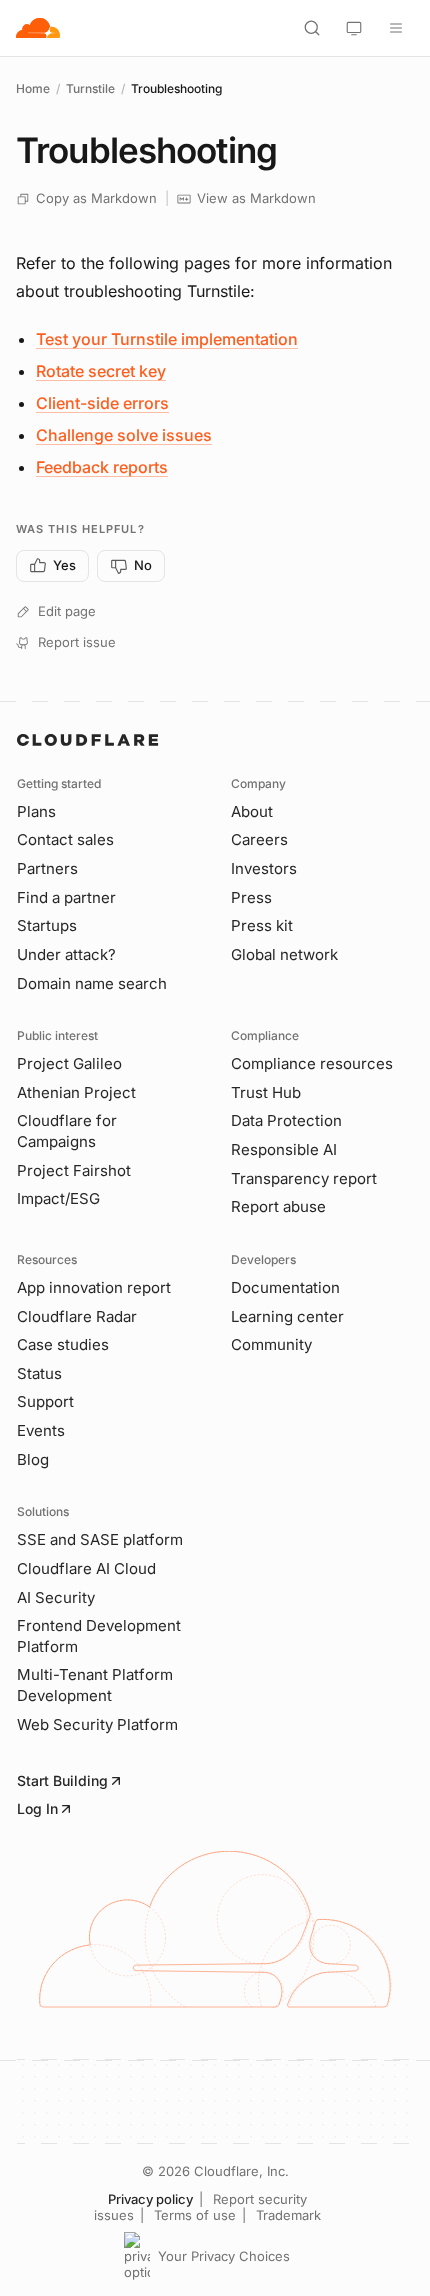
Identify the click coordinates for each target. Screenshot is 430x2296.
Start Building (62, 1780)
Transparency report (304, 1178)
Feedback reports (102, 467)
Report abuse (278, 1206)
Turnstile (90, 88)
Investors (264, 868)
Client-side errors (102, 403)
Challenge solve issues (124, 435)
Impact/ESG (58, 1198)
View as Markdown (256, 198)
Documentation (285, 1287)
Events (41, 1430)
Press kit (262, 925)
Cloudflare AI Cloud (86, 1568)
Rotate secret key (101, 371)
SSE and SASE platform (100, 1539)
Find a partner (66, 897)
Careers (259, 839)
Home (33, 88)
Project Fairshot (74, 1170)
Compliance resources (312, 1063)
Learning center (287, 1316)
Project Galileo (69, 1063)
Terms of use (195, 2215)
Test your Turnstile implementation (167, 339)
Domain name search (92, 983)
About (252, 811)
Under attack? (66, 954)
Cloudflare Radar (77, 1316)
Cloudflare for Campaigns (67, 1131)
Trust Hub (266, 1092)
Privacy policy (150, 2199)
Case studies (63, 1344)
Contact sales (65, 839)
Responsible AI (284, 1149)
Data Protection (286, 1120)
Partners (47, 868)
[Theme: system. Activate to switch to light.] (354, 28)
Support (45, 1401)
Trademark (288, 2215)
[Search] (312, 28)
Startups (47, 925)
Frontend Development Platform (99, 1636)
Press (251, 897)
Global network (284, 954)
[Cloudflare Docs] (38, 28)
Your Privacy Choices (224, 2256)
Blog (33, 1459)
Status (39, 1373)
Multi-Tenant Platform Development (95, 1685)
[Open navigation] (396, 28)
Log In (37, 1808)
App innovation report (94, 1287)
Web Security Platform (97, 1724)
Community (271, 1344)
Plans (36, 811)
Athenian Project (76, 1092)
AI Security (56, 1597)
